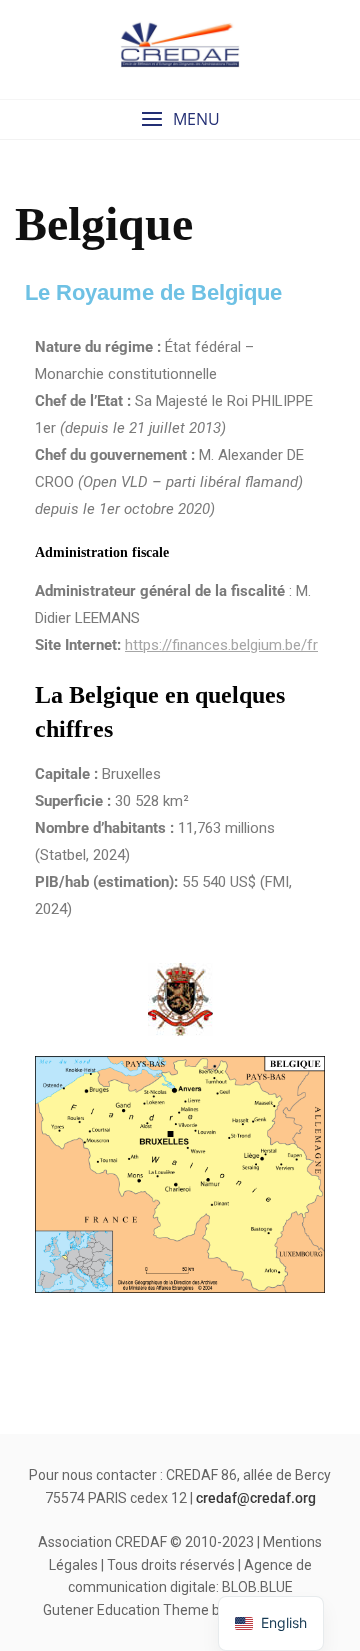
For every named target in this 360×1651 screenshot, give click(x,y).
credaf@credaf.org (256, 1498)
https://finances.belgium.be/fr (221, 645)
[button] (180, 119)
